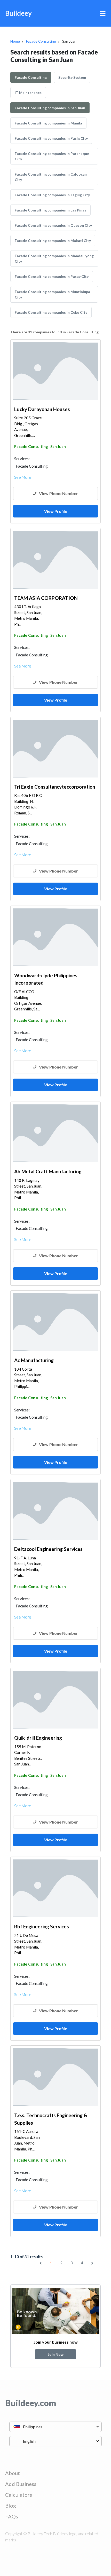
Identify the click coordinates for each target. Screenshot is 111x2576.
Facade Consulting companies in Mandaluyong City (54, 258)
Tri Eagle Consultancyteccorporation (55, 787)
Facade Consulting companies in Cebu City (51, 312)
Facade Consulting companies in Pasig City (51, 138)
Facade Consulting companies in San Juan (50, 108)
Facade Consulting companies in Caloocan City (51, 177)
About (13, 2473)
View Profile (56, 511)
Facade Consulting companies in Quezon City (53, 225)
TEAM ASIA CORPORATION (46, 598)
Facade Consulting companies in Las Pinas (50, 210)
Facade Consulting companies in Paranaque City (52, 156)
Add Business (21, 2484)
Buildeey (18, 13)
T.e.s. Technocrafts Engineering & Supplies (51, 2119)
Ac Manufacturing (34, 1360)
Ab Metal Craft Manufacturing (48, 1171)
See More (23, 477)
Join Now (56, 2354)
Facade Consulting (41, 41)
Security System (72, 77)
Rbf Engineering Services (42, 1926)
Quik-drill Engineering (38, 1738)
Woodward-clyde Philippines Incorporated (46, 979)
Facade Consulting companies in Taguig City (52, 195)
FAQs (12, 2516)
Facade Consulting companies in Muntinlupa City (52, 294)
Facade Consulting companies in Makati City (53, 241)
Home (15, 41)
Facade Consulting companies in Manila (48, 123)
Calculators (19, 2495)
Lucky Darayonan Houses (42, 409)
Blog (11, 2506)
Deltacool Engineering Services (48, 1549)
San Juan (58, 446)
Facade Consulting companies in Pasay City (52, 276)
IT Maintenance (28, 93)
